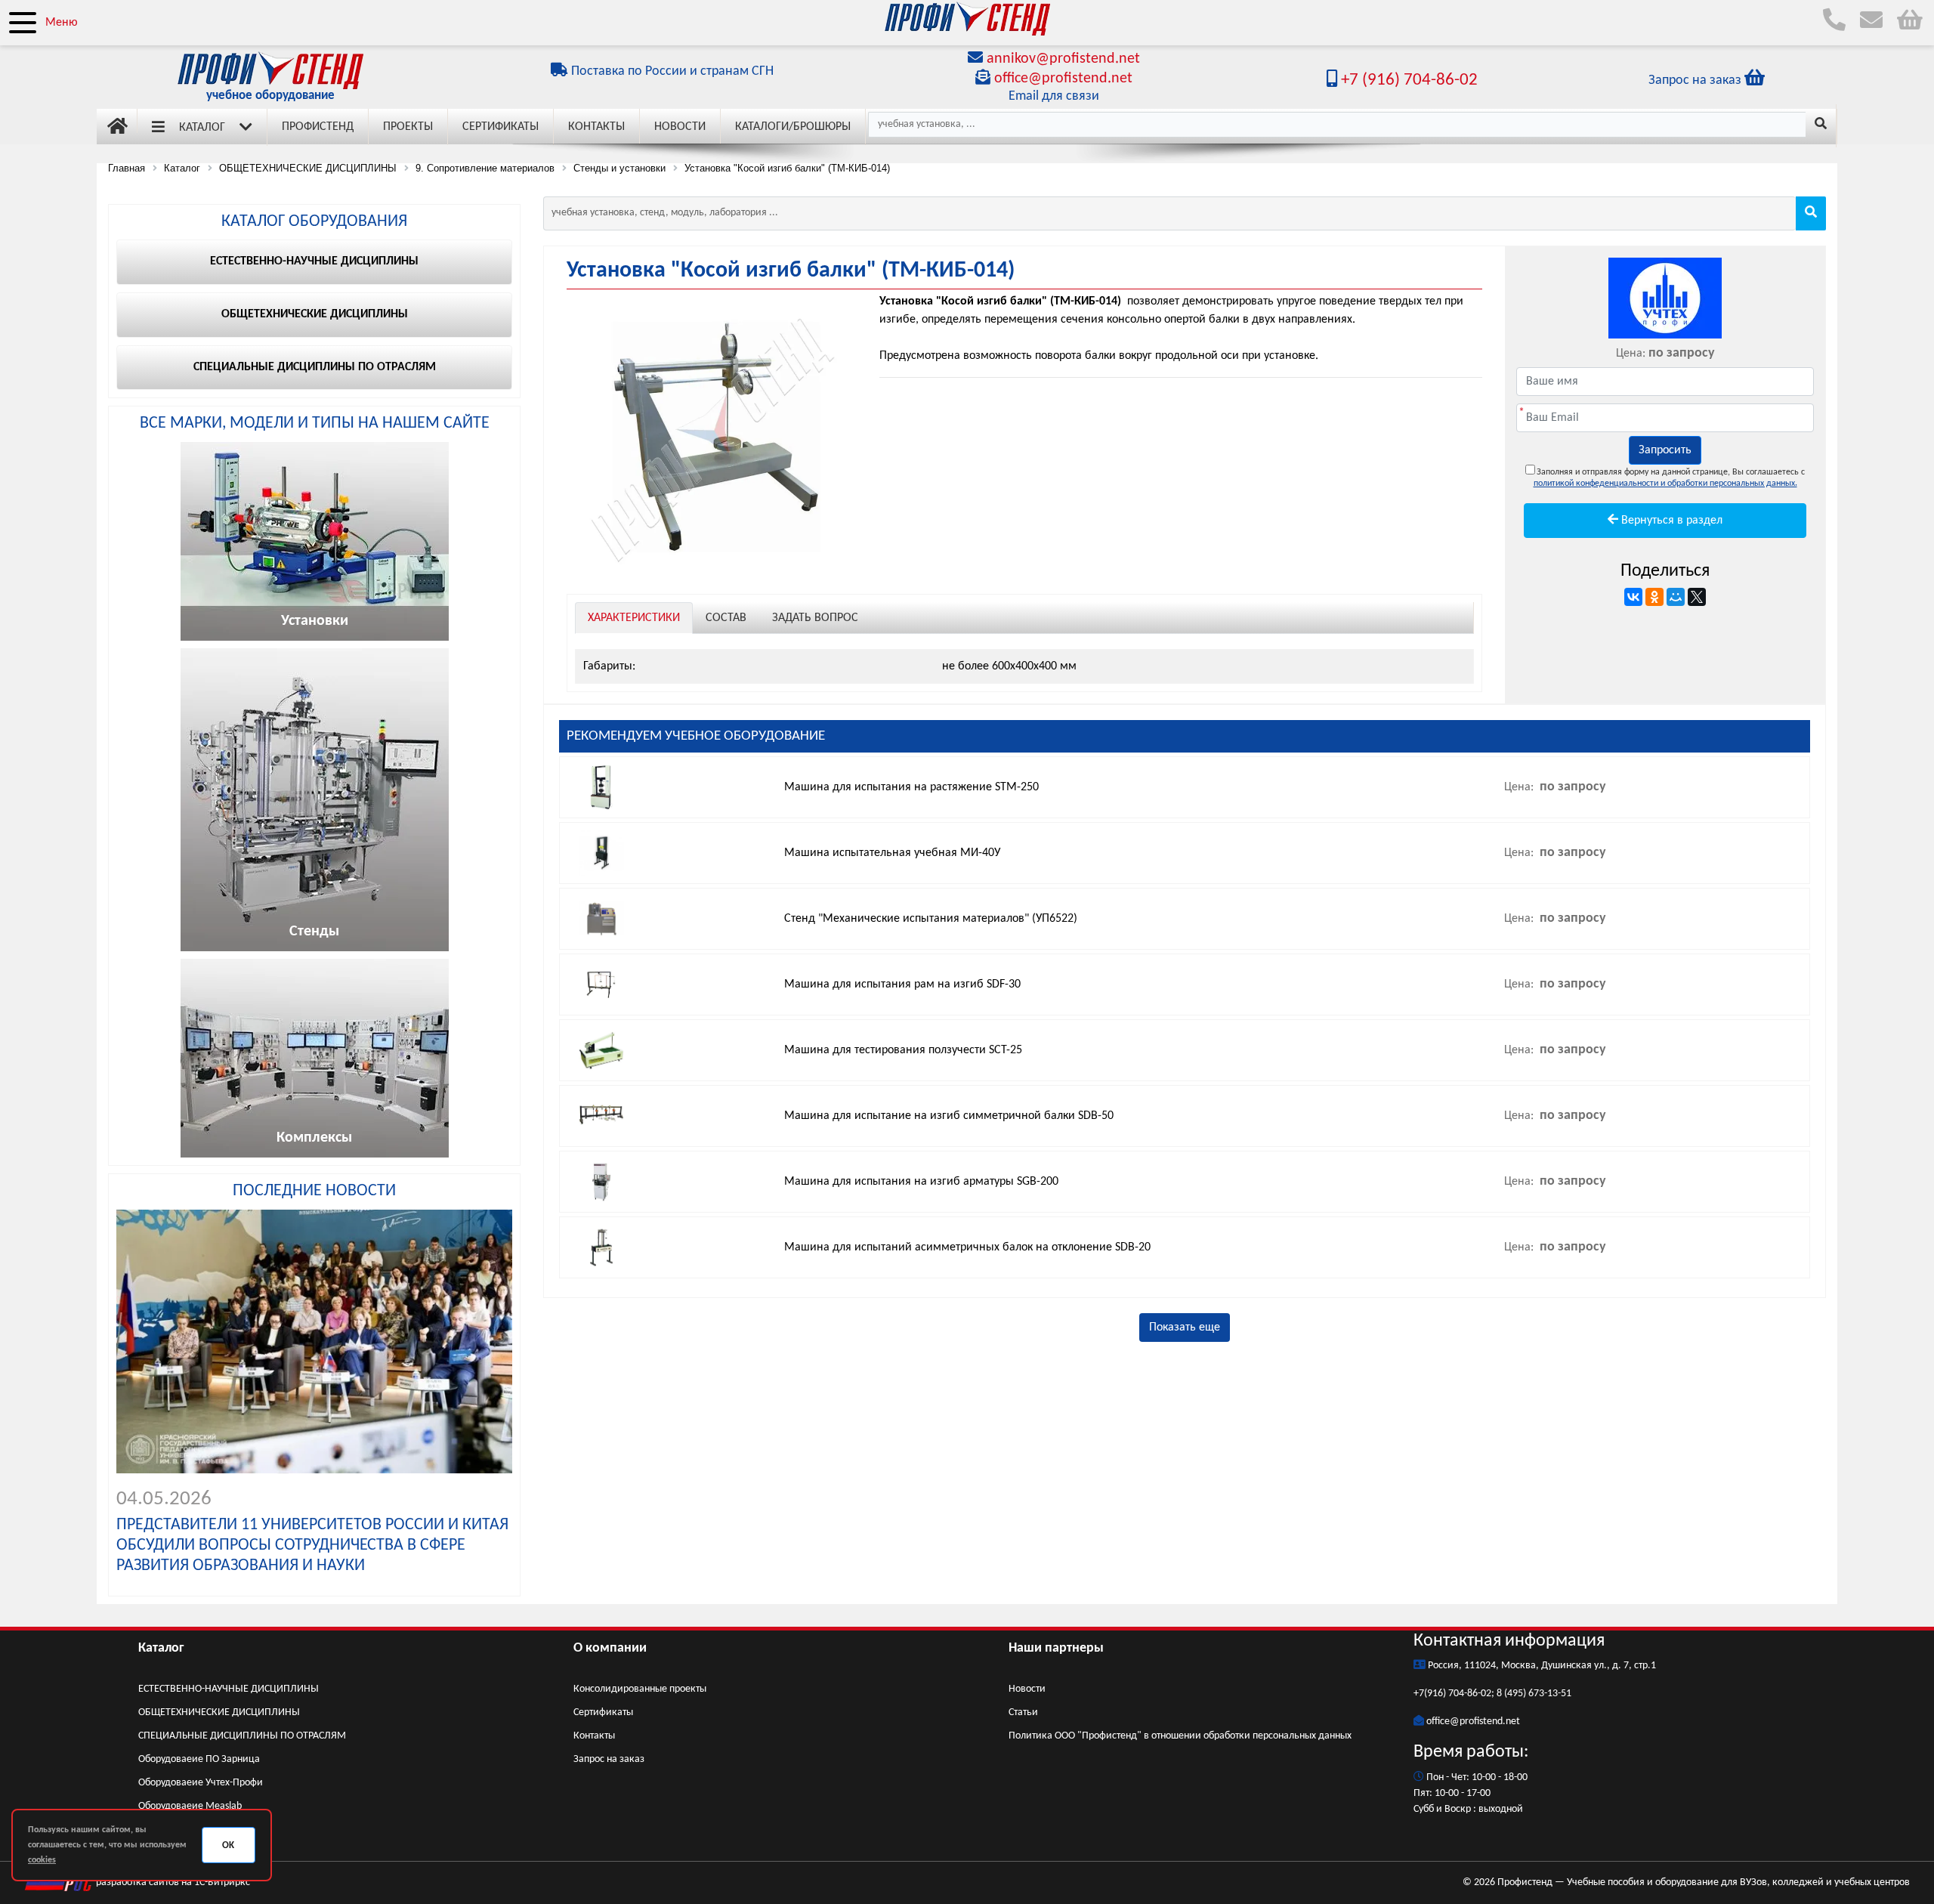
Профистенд (318, 127)
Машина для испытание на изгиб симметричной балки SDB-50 (949, 1116)
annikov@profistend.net (1063, 59)
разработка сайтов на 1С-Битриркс (172, 1882)
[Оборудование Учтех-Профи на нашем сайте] (1665, 298)
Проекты (408, 127)
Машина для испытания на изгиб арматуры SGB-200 (921, 1182)
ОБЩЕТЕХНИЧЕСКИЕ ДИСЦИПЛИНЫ (219, 1712)
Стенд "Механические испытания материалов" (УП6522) (931, 919)
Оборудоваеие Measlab (190, 1806)
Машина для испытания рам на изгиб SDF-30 (902, 984)
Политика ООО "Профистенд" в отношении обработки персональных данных (1180, 1736)
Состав (726, 618)
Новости (680, 127)
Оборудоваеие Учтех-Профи (201, 1783)
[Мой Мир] (1676, 597)
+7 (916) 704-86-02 (1407, 80)
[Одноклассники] (1654, 597)
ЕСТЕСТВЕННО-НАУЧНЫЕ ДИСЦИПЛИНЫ (229, 1689)
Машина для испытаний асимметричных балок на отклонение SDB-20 (967, 1247)
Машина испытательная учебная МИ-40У (892, 853)
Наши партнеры (1056, 1648)
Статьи (1023, 1712)
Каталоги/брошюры (793, 127)
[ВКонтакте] (1633, 597)
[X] (1697, 597)
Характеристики (634, 618)
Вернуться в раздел (1670, 521)
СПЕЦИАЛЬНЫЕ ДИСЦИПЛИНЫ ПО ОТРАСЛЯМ (242, 1736)
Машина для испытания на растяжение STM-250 (911, 787)
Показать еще (1185, 1328)
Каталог (202, 128)
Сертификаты (500, 127)
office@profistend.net (1063, 79)
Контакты (596, 127)
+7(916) (1431, 1694)
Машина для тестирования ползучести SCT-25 (903, 1050)
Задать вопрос (815, 618)
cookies (42, 1860)
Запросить (1665, 450)
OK (228, 1845)
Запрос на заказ (609, 1759)
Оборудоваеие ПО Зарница (199, 1759)
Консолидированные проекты (640, 1689)
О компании (610, 1648)
